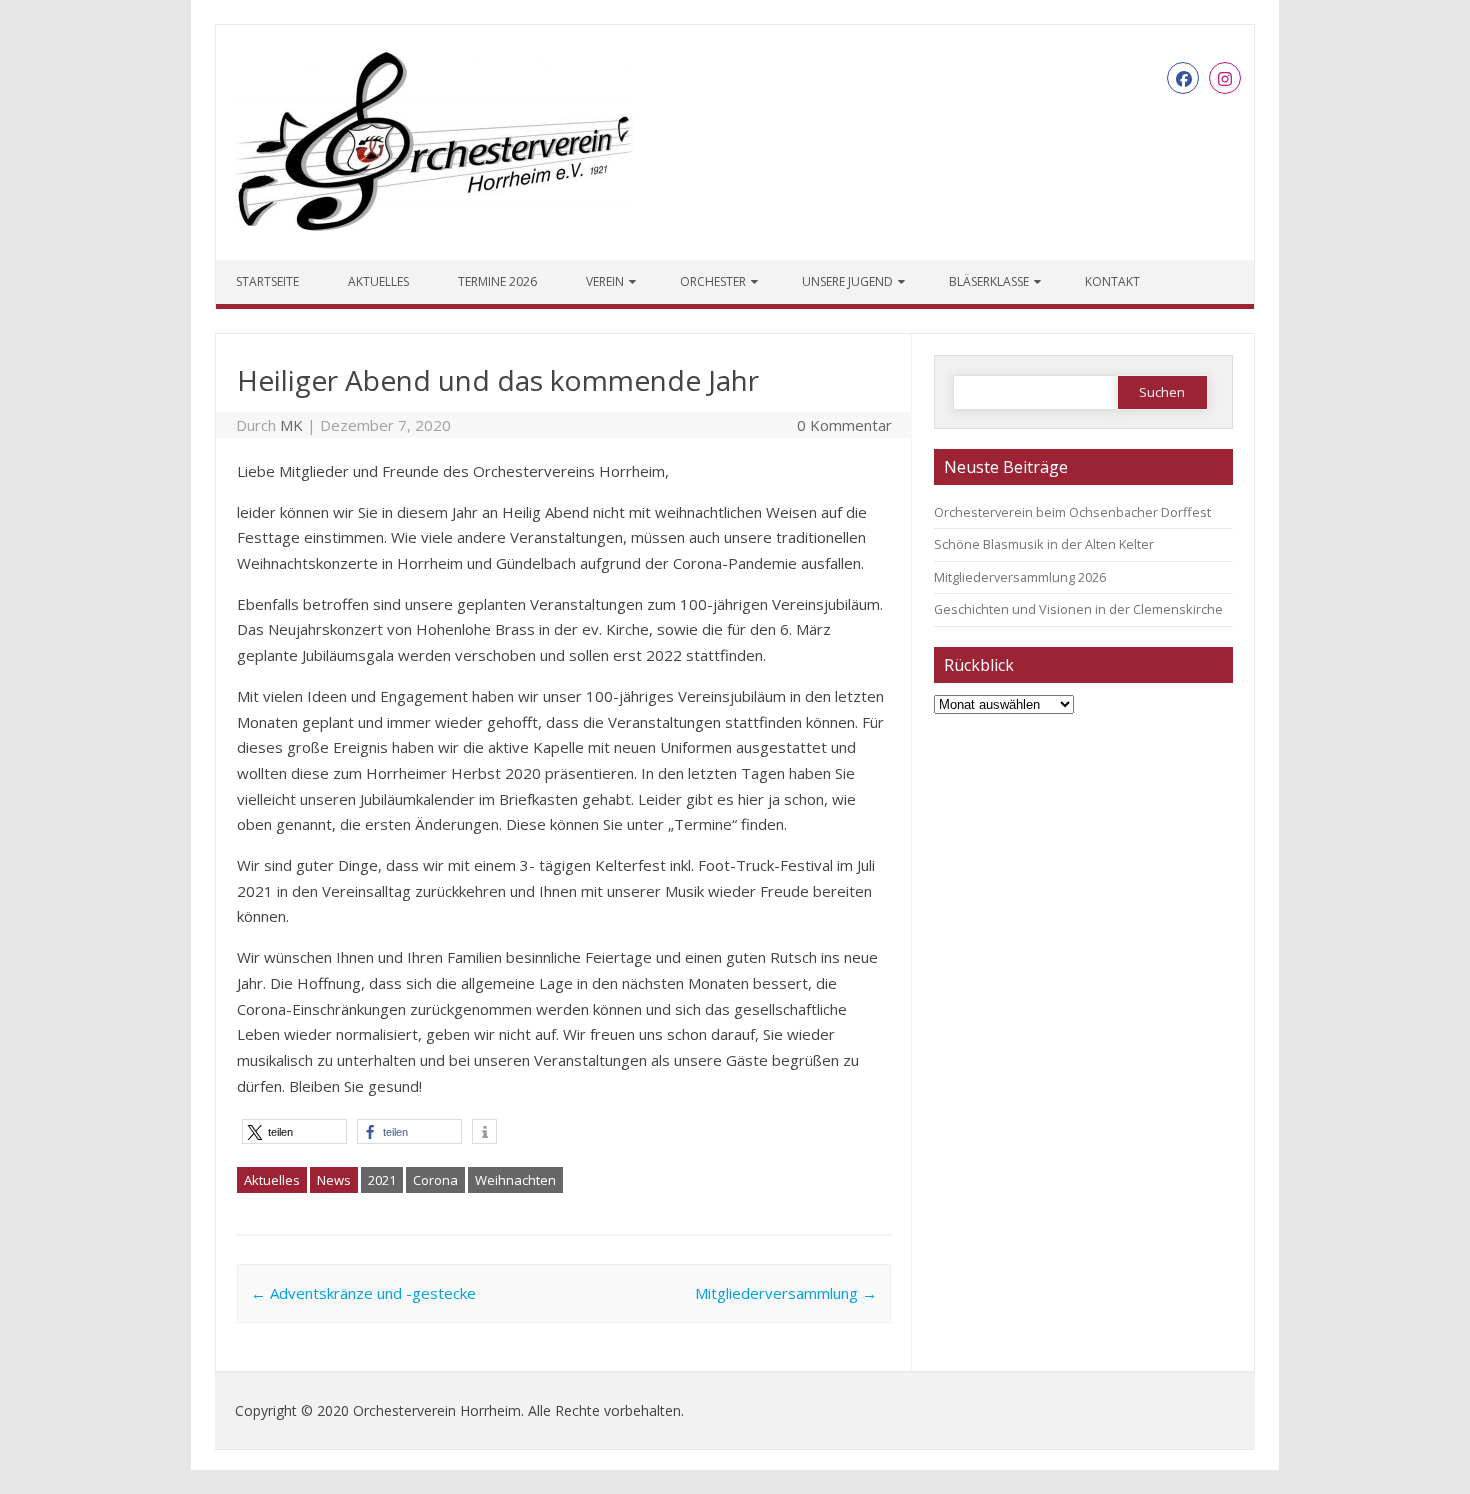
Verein (605, 281)
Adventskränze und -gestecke (363, 1293)
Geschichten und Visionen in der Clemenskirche (1078, 609)
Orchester (713, 281)
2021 (382, 1180)
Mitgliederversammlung (786, 1293)
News (334, 1180)
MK (291, 425)
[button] (294, 1131)
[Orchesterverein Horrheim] (433, 225)
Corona (435, 1180)
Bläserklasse (989, 281)
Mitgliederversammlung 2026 (1020, 577)
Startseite (267, 281)
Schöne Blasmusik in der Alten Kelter (1044, 544)
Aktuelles (378, 281)
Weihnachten (515, 1180)
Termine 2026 (497, 281)
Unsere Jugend (847, 281)
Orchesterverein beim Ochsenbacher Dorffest (1072, 512)
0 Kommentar (844, 425)
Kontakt (1112, 281)
